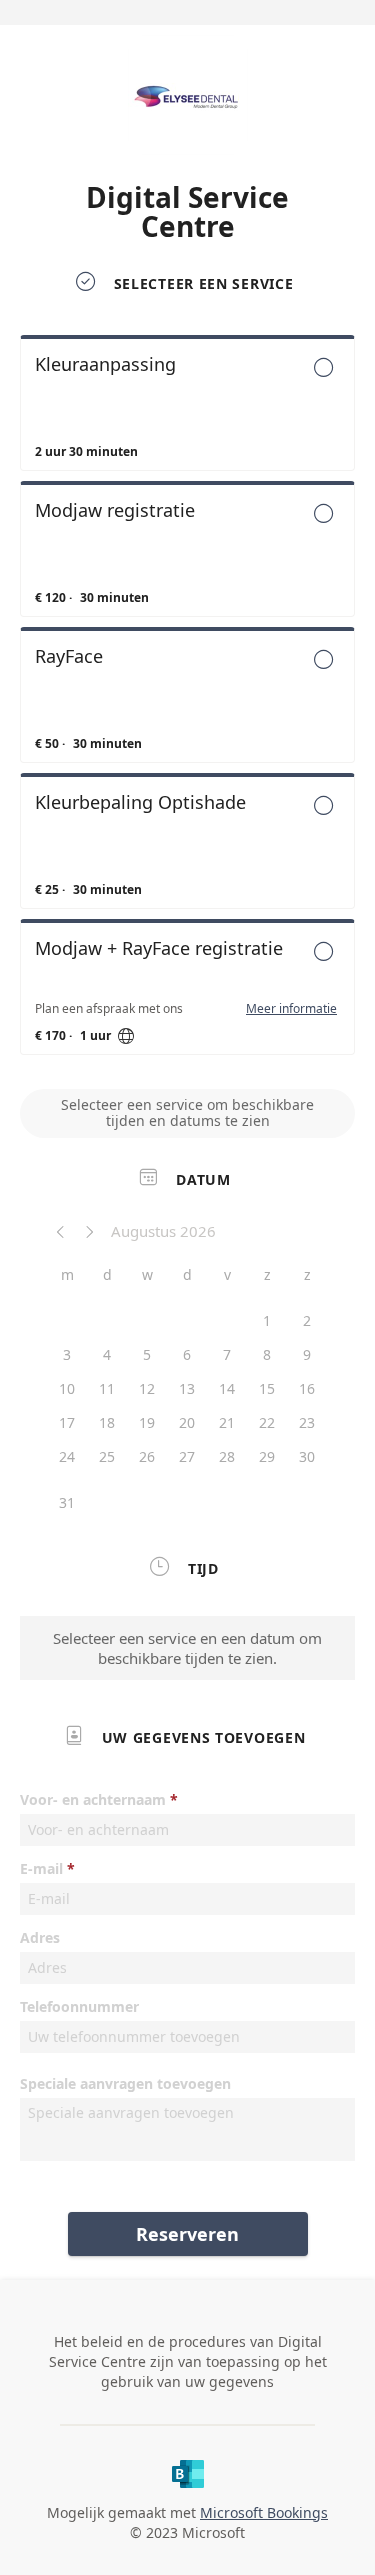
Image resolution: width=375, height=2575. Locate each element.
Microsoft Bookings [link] (264, 2512)
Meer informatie (291, 1009)
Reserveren (187, 2234)
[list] (187, 700)
